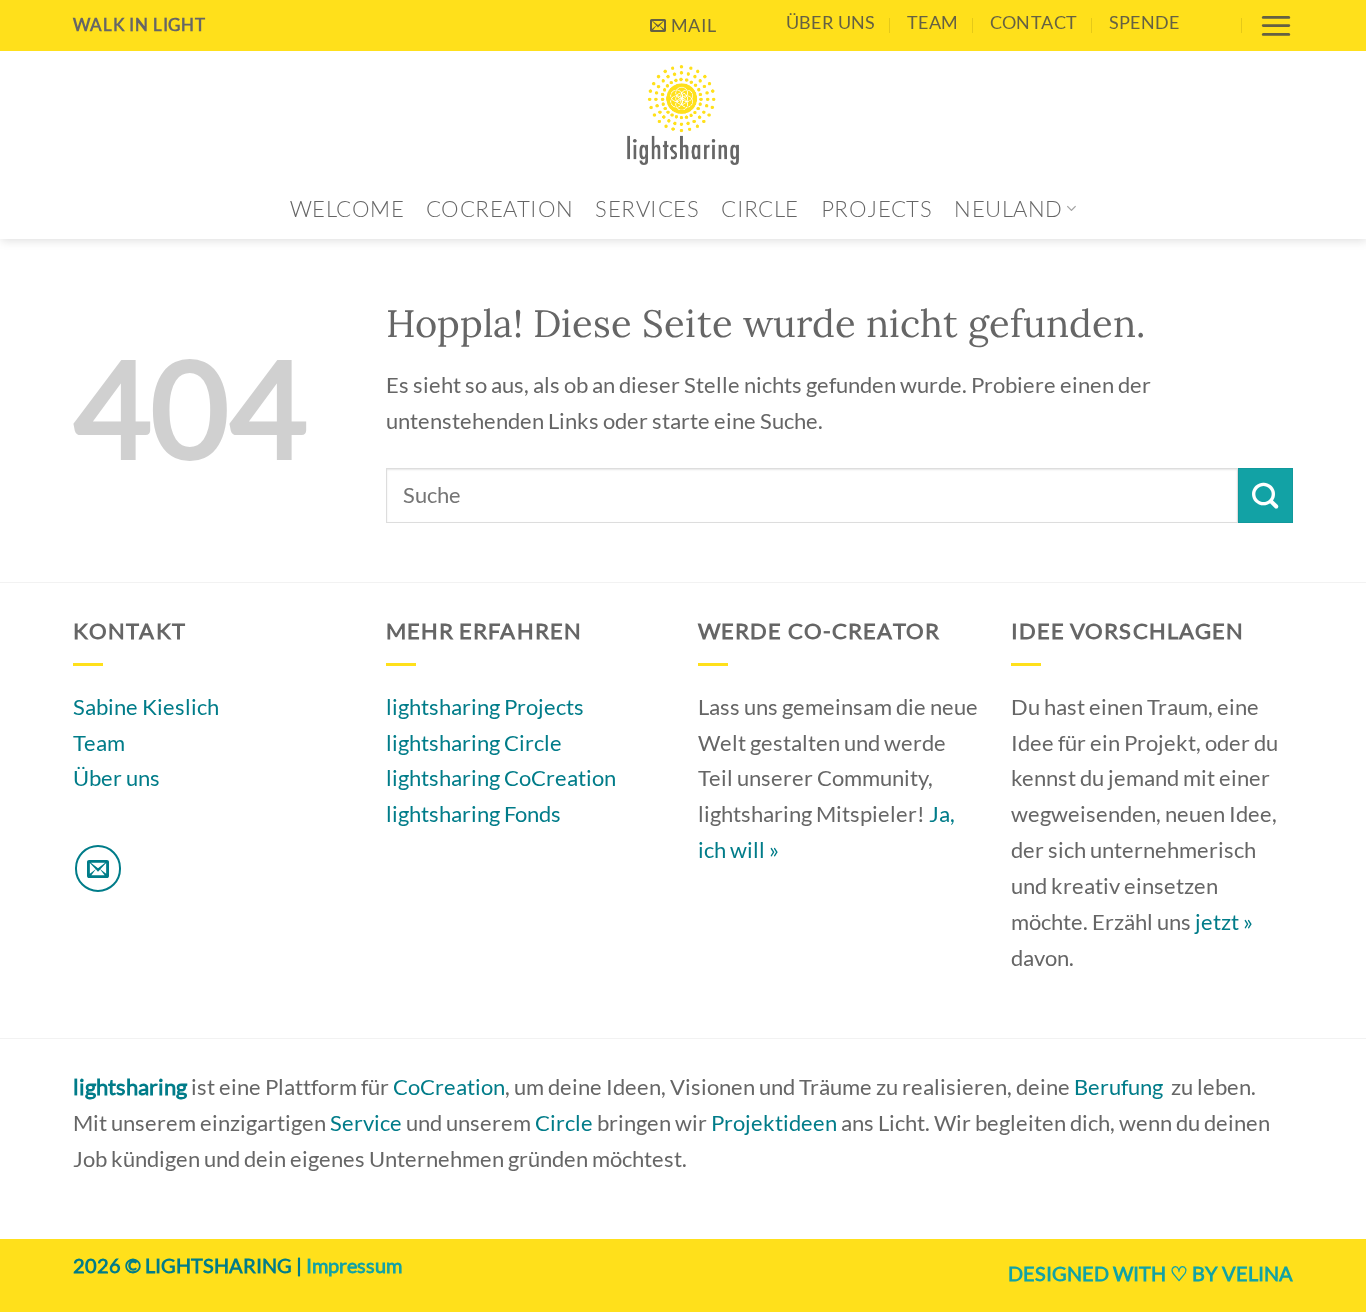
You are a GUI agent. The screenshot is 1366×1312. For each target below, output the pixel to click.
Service (366, 1122)
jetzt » (1224, 921)
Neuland (1008, 208)
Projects (877, 208)
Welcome (347, 208)
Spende (1144, 22)
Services (647, 208)
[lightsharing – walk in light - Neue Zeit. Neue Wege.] (683, 115)
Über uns (831, 22)
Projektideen (774, 1122)
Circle (760, 208)
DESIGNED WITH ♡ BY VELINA (1150, 1273)
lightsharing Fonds (473, 813)
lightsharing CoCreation (501, 777)
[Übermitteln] (1265, 495)
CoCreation (499, 208)
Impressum (354, 1265)
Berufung (1118, 1086)
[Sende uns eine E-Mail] (98, 868)
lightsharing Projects (485, 706)
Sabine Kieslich (146, 706)
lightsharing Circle (474, 742)
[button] (1276, 25)
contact (1034, 22)
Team (932, 22)
